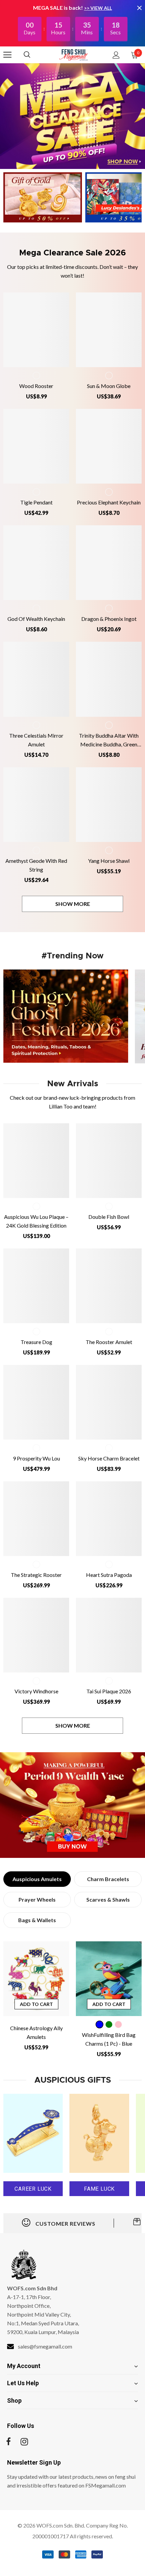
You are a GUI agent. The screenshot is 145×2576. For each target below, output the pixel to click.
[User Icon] (116, 55)
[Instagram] (24, 2442)
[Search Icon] (34, 55)
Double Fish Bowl (109, 1217)
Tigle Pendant (36, 502)
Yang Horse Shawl (109, 861)
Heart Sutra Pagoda (109, 1575)
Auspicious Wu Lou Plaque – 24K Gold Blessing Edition (36, 1221)
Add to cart (36, 2004)
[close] (139, 8)
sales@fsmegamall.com (45, 2346)
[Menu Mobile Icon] (7, 55)
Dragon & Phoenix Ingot (109, 619)
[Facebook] (8, 2442)
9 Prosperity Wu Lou (36, 1458)
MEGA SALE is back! (59, 8)
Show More (73, 904)
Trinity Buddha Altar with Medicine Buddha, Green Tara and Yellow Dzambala (109, 740)
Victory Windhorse (36, 1691)
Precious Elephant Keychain (109, 502)
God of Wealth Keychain (36, 619)
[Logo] (74, 55)
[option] (36, 1999)
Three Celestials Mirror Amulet (36, 740)
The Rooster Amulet (109, 1342)
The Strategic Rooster (36, 1575)
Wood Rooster (36, 386)
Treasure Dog (36, 1342)
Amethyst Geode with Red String (36, 865)
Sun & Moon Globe (109, 386)
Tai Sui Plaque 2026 (109, 1691)
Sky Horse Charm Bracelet (109, 1458)
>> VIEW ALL (98, 8)
